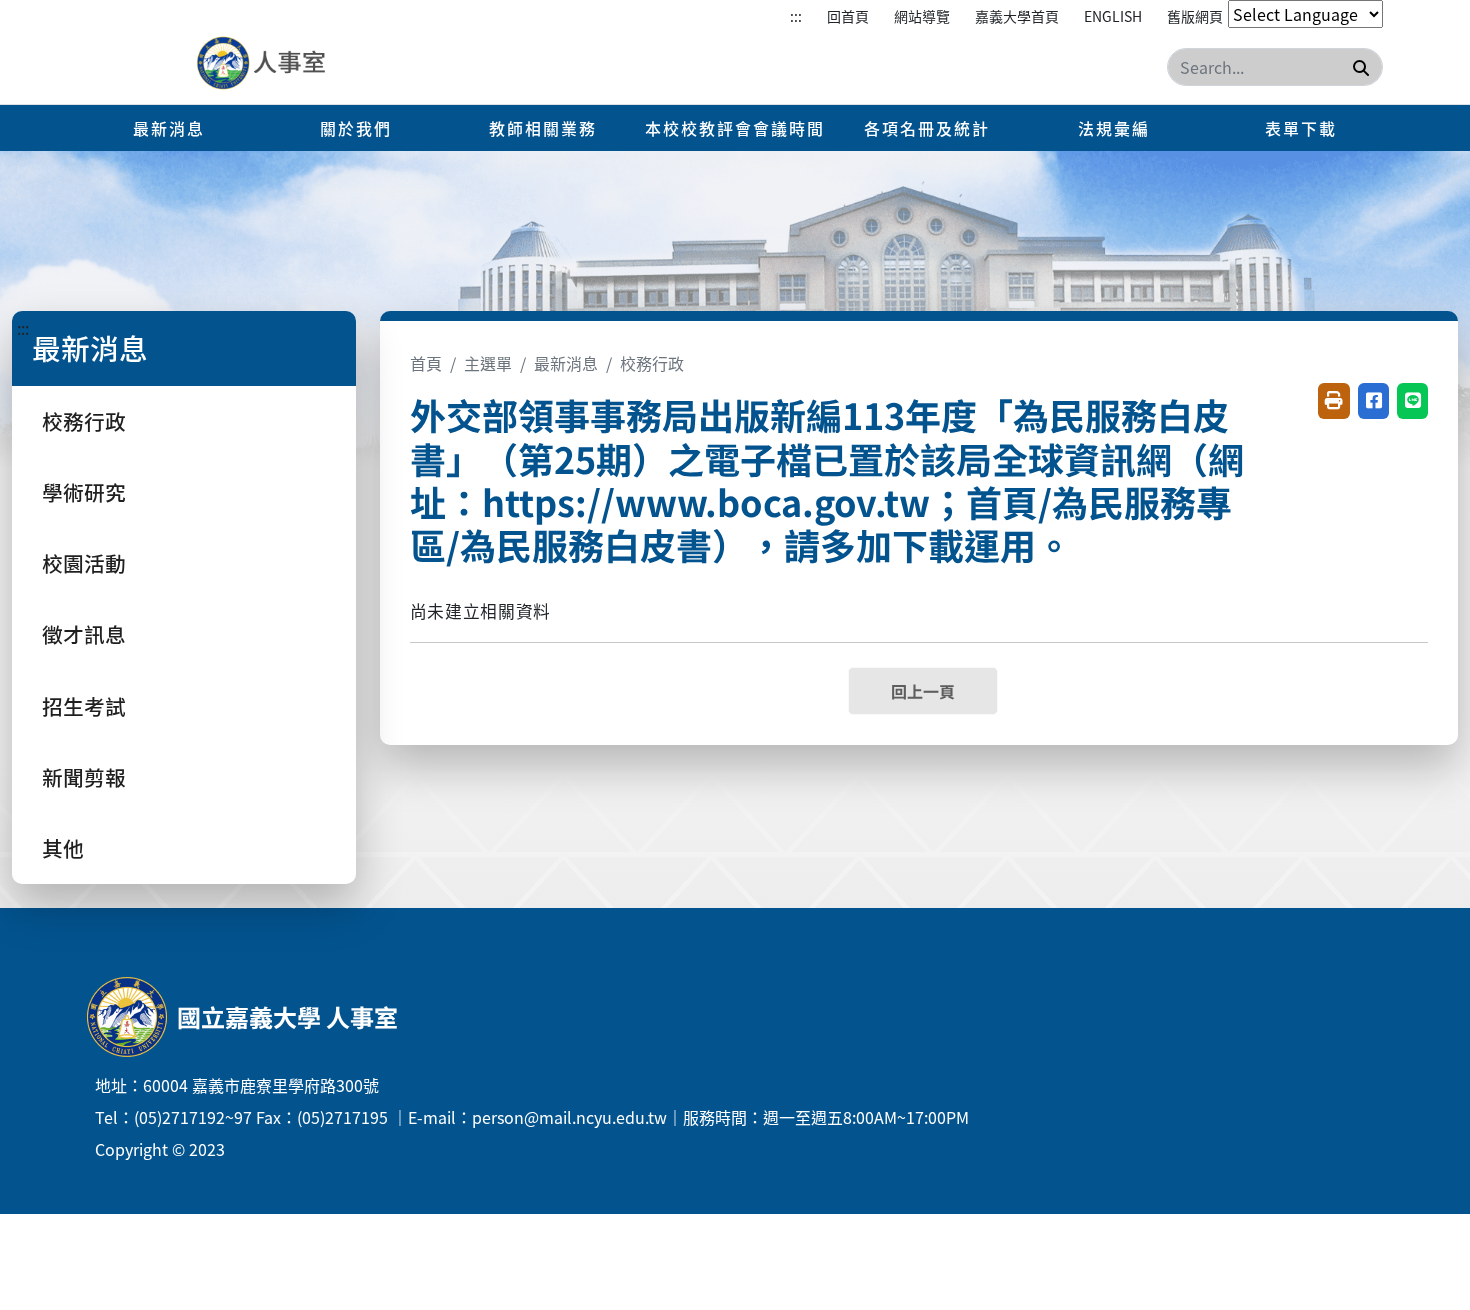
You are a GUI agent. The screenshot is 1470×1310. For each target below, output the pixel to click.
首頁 (426, 363)
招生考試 (84, 706)
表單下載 (1301, 128)
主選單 (488, 363)
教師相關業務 (543, 128)
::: (796, 16)
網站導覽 (922, 16)
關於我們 (356, 128)
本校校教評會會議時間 (735, 128)
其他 (63, 848)
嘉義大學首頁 (1017, 16)
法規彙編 (1114, 128)
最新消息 (169, 128)
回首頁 (848, 16)
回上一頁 (923, 691)
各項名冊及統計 (927, 128)
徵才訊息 (84, 634)
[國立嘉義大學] (303, 64)
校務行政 (84, 421)
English (1113, 16)
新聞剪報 (84, 777)
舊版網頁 (1195, 16)
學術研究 (84, 492)
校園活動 (84, 563)
